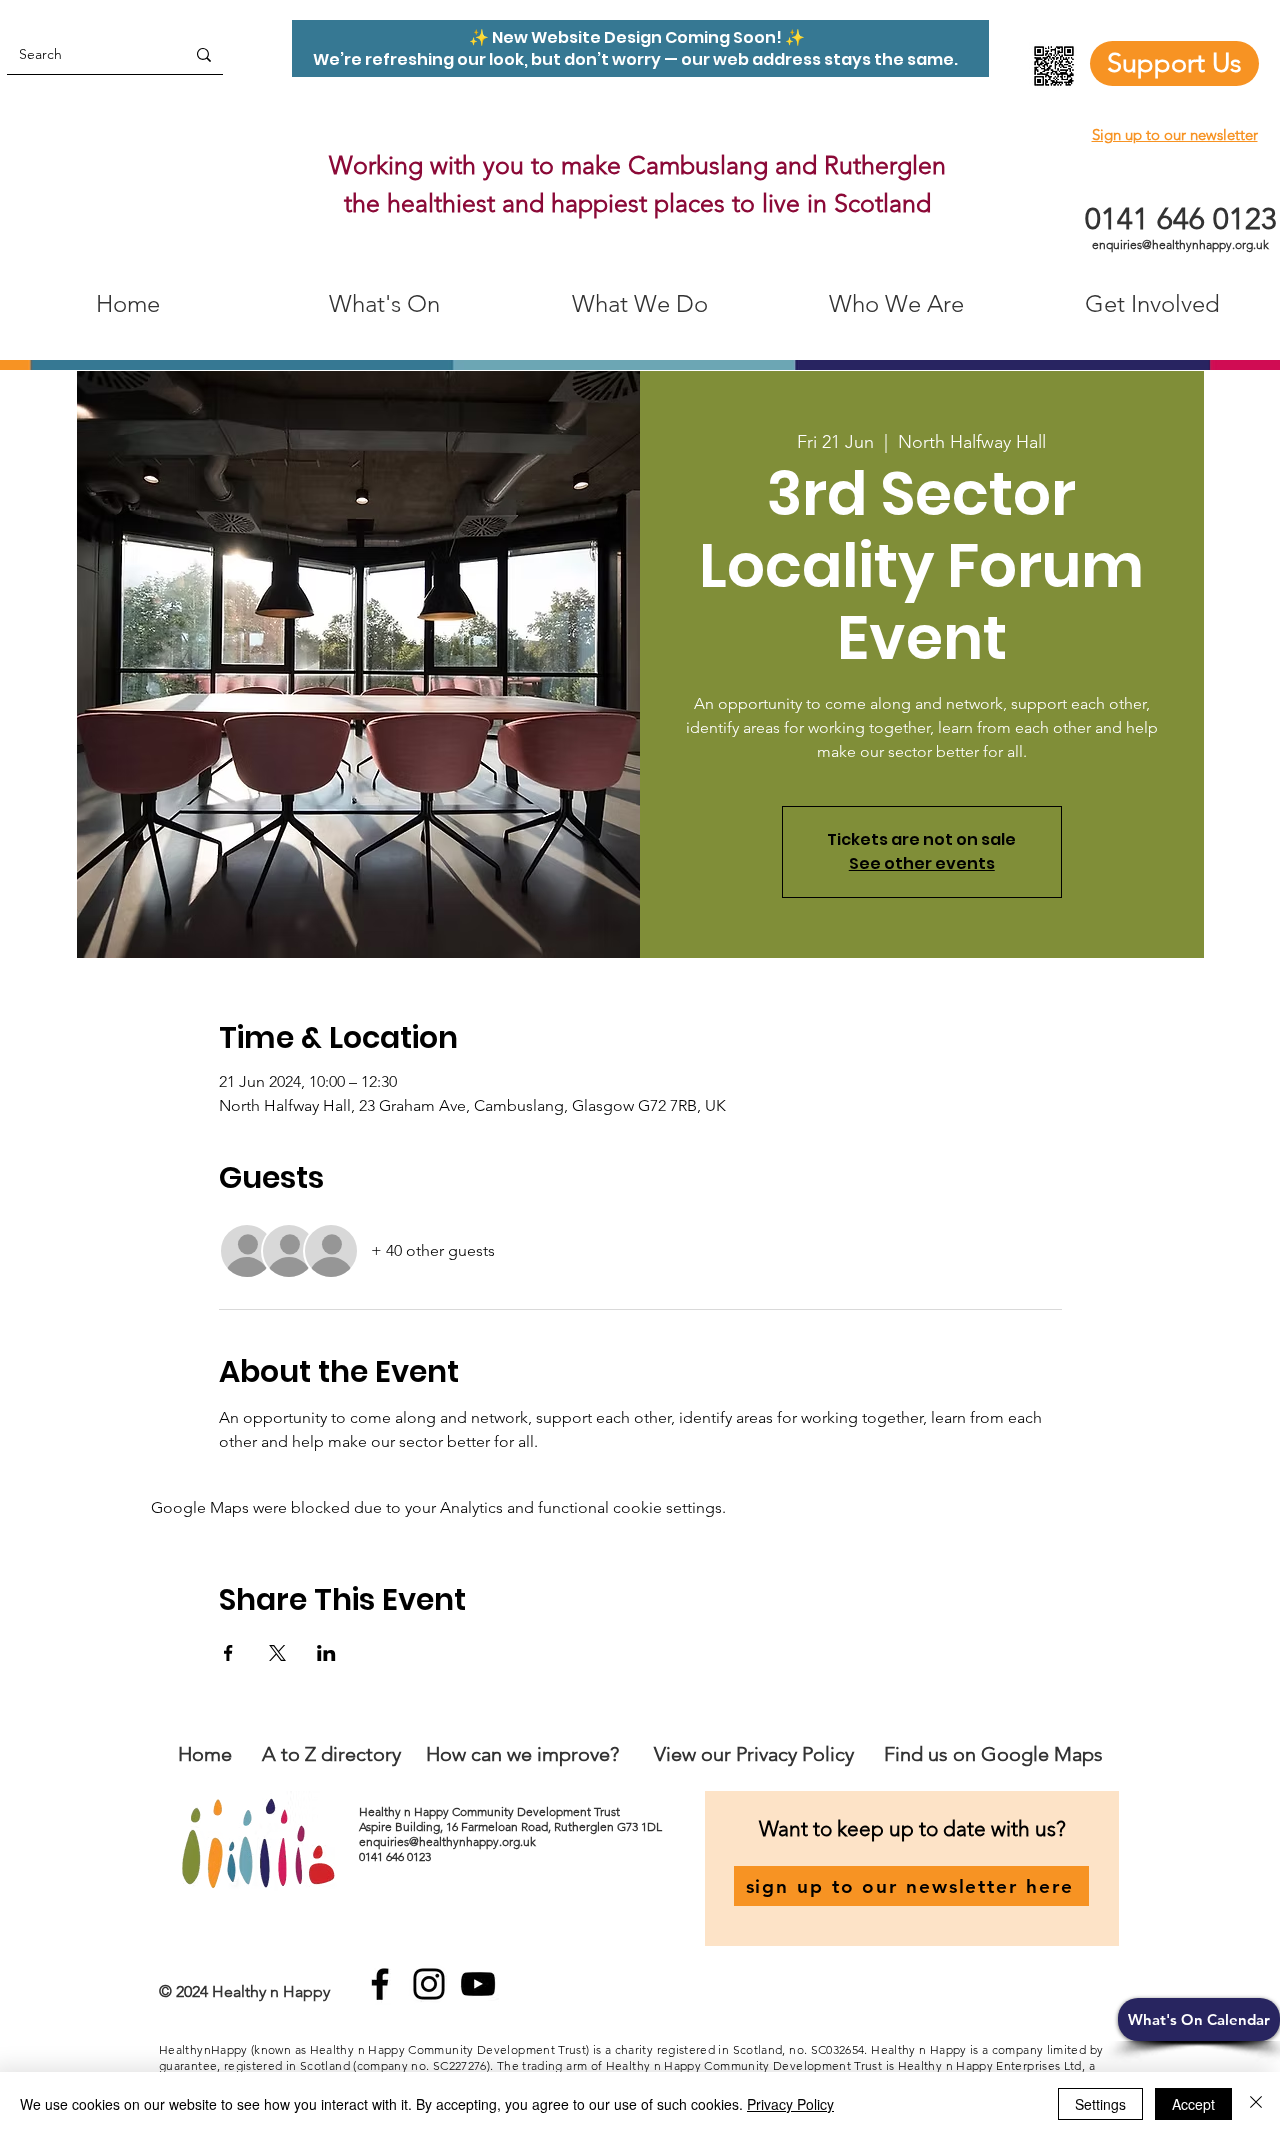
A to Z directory (331, 1754)
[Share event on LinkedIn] (326, 1653)
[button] (1199, 2019)
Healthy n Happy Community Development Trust (491, 1811)
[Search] (204, 54)
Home (205, 1754)
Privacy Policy (790, 2104)
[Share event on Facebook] (228, 1653)
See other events (922, 863)
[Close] (1256, 2104)
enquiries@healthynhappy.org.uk (1180, 244)
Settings (1100, 2104)
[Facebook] (380, 1984)
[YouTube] (478, 1984)
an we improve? (550, 1754)
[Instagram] (429, 1984)
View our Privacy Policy (756, 1754)
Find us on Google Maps (993, 1754)
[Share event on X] (277, 1653)
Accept (1193, 2104)
